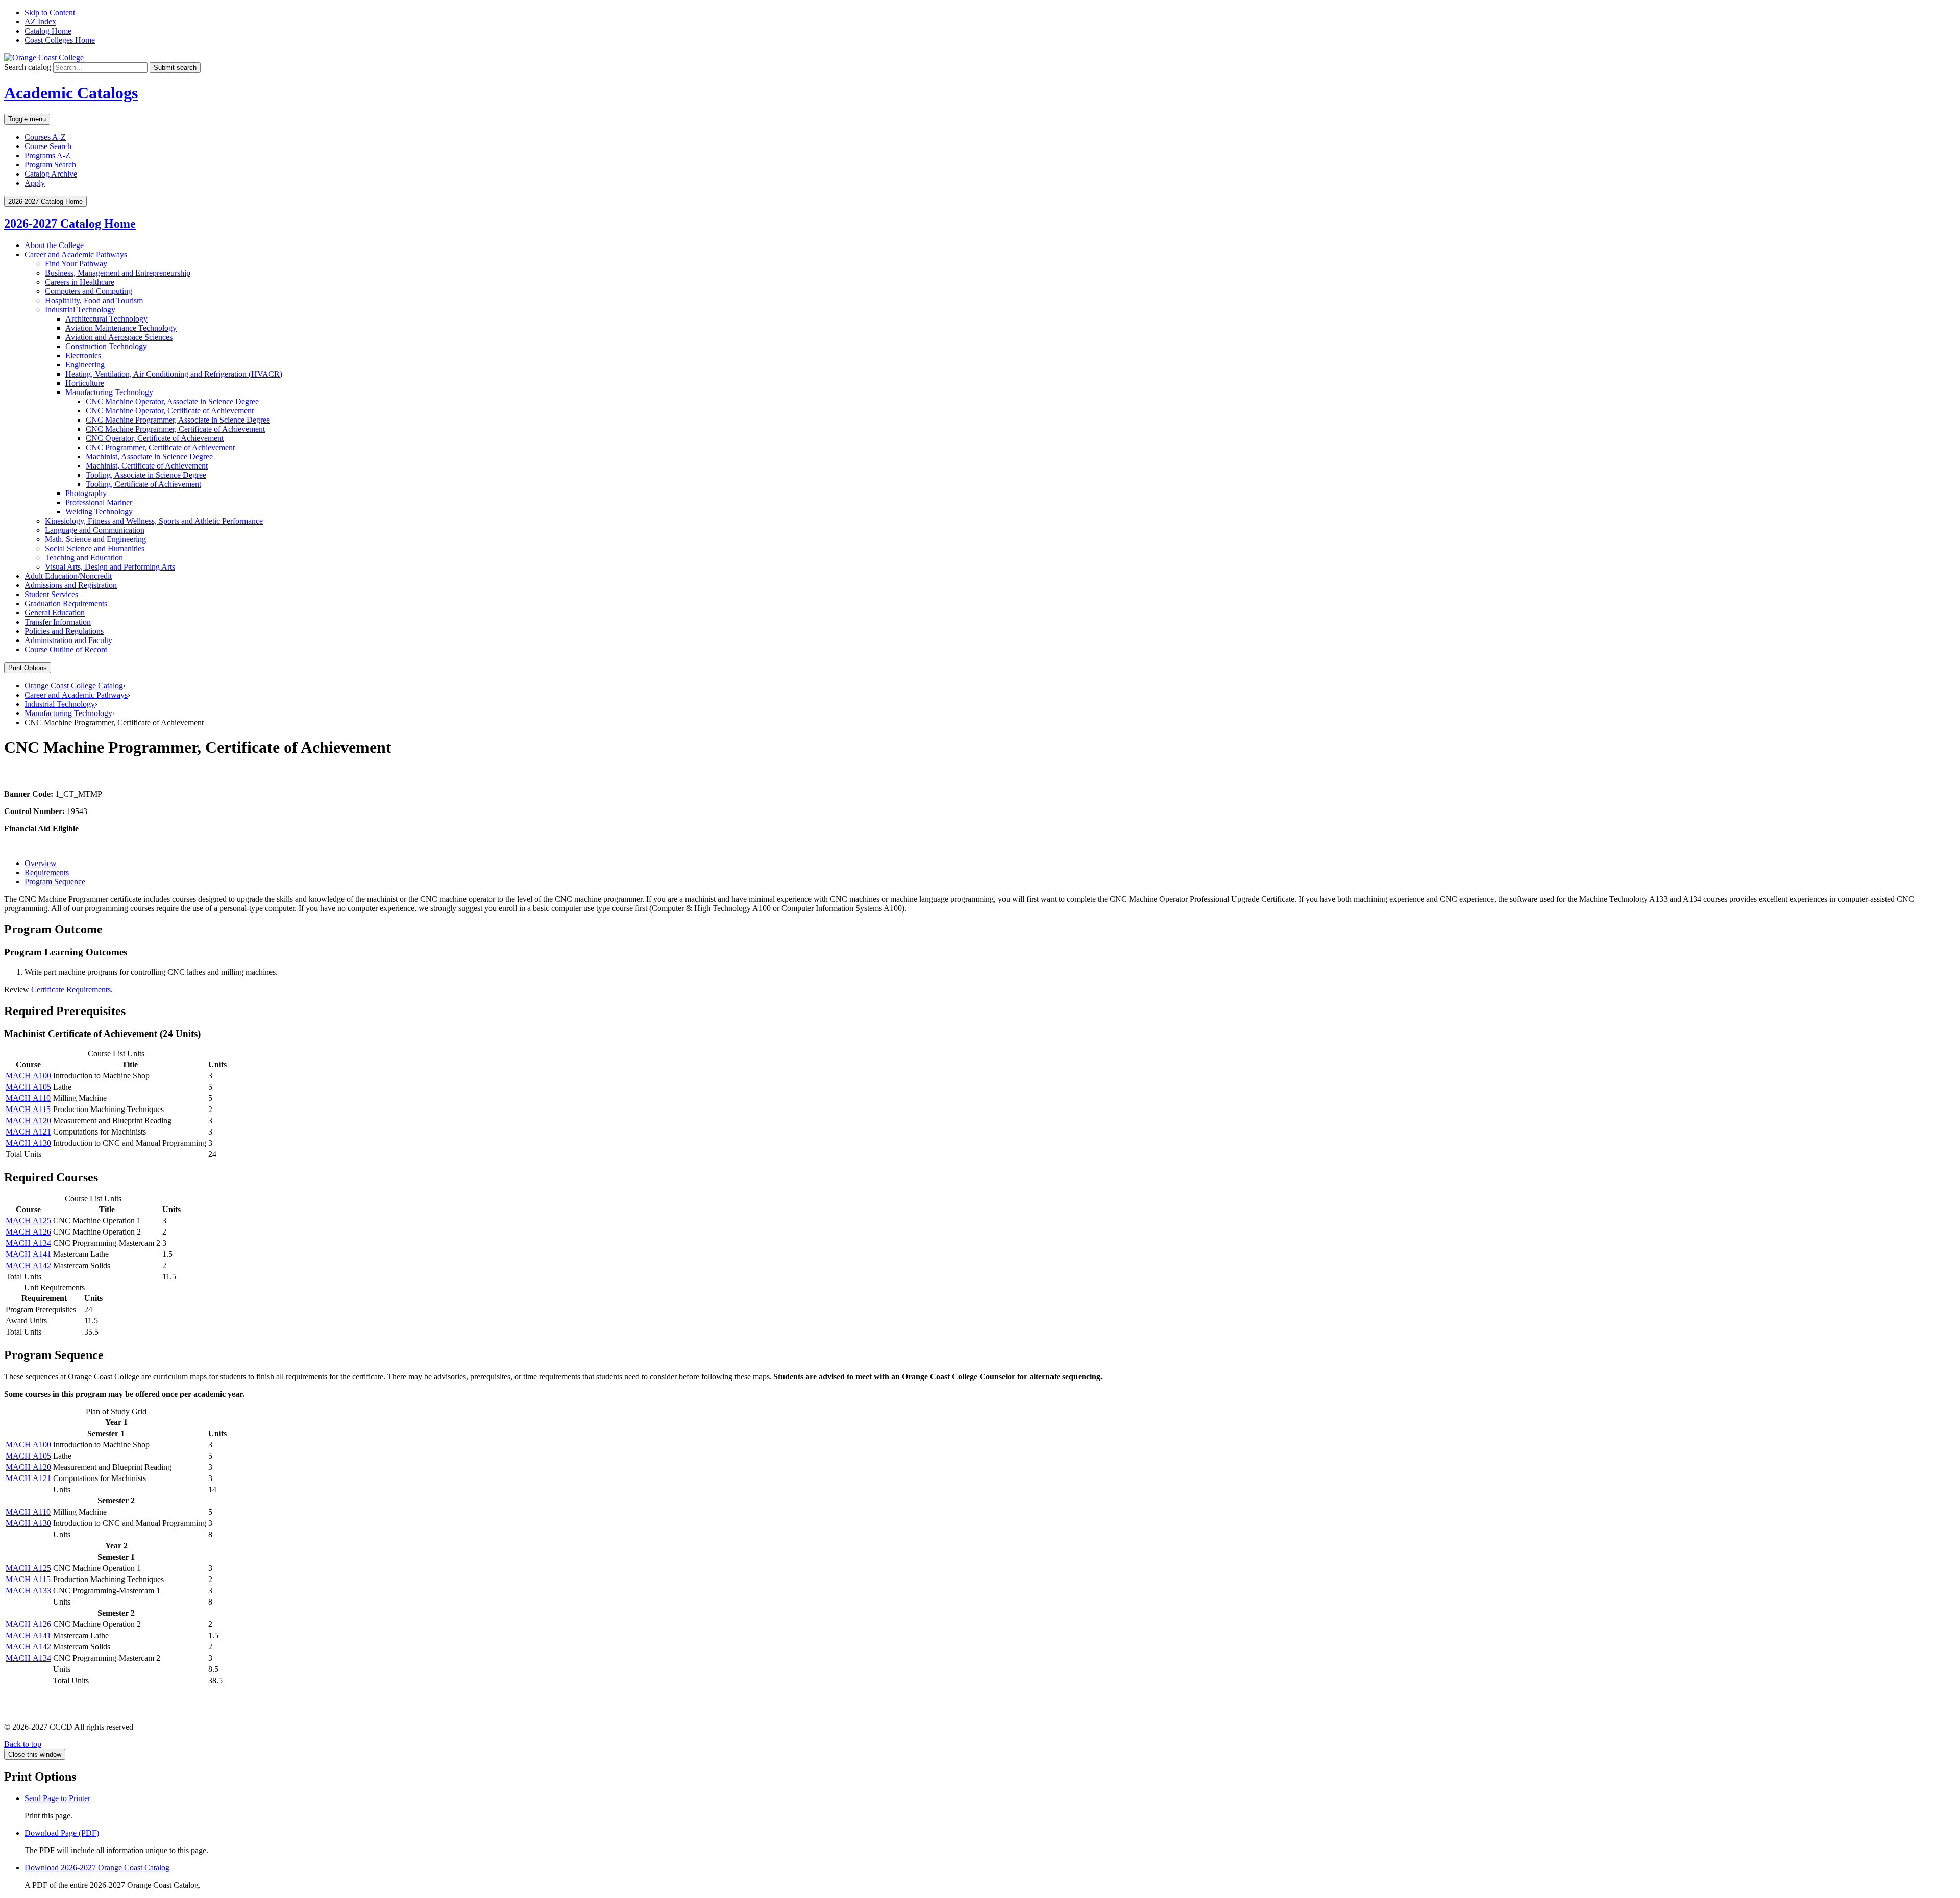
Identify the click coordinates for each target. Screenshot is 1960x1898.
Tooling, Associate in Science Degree (146, 475)
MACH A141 (28, 1254)
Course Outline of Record (66, 649)
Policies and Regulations (64, 631)
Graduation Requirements (66, 603)
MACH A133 (28, 1591)
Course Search (48, 146)
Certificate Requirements (71, 989)
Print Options (28, 668)
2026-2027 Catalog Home (70, 224)
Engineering (85, 365)
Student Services (51, 594)
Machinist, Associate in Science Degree (149, 457)
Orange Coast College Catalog (74, 686)
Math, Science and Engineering (95, 539)
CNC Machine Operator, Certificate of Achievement (170, 411)
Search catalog (28, 67)
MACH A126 (28, 1232)
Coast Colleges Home (60, 40)
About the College (54, 245)
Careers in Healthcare (80, 282)
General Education (55, 613)
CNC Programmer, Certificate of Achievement (160, 447)
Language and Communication (95, 530)
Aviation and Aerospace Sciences (119, 337)
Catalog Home (48, 31)
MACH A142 (28, 1265)
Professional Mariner (99, 502)
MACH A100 (28, 1076)
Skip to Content (50, 13)
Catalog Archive (51, 174)
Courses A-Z (45, 137)
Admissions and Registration (71, 585)
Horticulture (85, 383)
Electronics (83, 355)
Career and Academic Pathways (76, 254)
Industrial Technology (80, 310)
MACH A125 (28, 1221)
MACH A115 (28, 1109)
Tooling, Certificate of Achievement (143, 484)
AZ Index (40, 22)
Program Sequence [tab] (55, 882)
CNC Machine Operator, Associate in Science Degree (172, 401)
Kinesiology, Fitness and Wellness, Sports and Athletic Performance (154, 521)
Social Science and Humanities (95, 548)
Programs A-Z (47, 155)
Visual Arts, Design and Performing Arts (110, 567)
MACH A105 (28, 1087)
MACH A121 (28, 1132)
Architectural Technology (106, 319)
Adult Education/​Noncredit (68, 576)
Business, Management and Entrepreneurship (118, 273)
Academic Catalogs (71, 93)
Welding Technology (99, 512)
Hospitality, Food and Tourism (94, 300)
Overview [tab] (41, 863)
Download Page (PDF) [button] (62, 1833)
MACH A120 (28, 1120)
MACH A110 (28, 1098)
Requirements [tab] (47, 872)
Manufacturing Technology (109, 392)
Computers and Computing (89, 291)
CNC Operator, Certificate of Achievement (155, 438)
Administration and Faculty (68, 640)
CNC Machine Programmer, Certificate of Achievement (175, 429)
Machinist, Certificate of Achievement (147, 466)
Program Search (50, 165)
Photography (86, 493)
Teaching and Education (84, 558)
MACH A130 (28, 1143)
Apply (35, 183)
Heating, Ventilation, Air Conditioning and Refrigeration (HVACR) (174, 374)
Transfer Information (58, 622)
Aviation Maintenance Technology (121, 328)
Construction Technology (106, 346)
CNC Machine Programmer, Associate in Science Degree (178, 420)
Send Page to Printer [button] (57, 1798)
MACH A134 (28, 1243)
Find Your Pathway (76, 264)
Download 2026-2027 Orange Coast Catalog (97, 1868)
